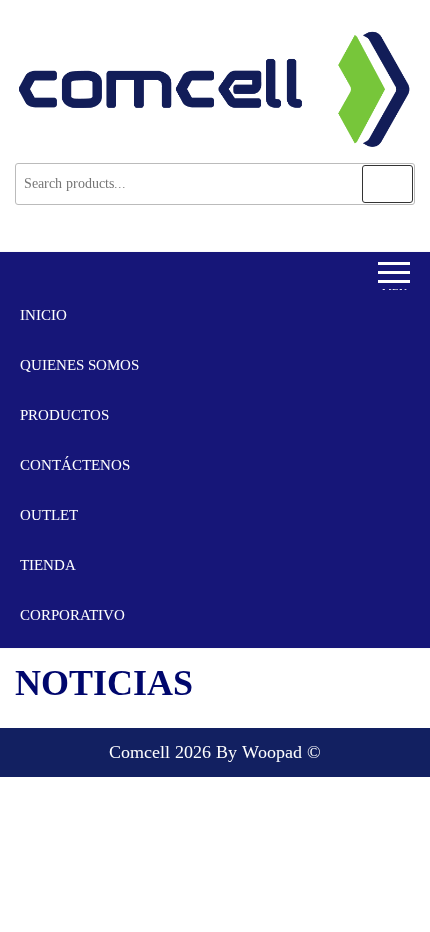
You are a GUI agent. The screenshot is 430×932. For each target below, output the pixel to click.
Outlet (49, 515)
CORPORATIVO (72, 615)
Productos (64, 415)
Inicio (43, 315)
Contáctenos (75, 465)
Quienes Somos (79, 365)
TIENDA (48, 565)
